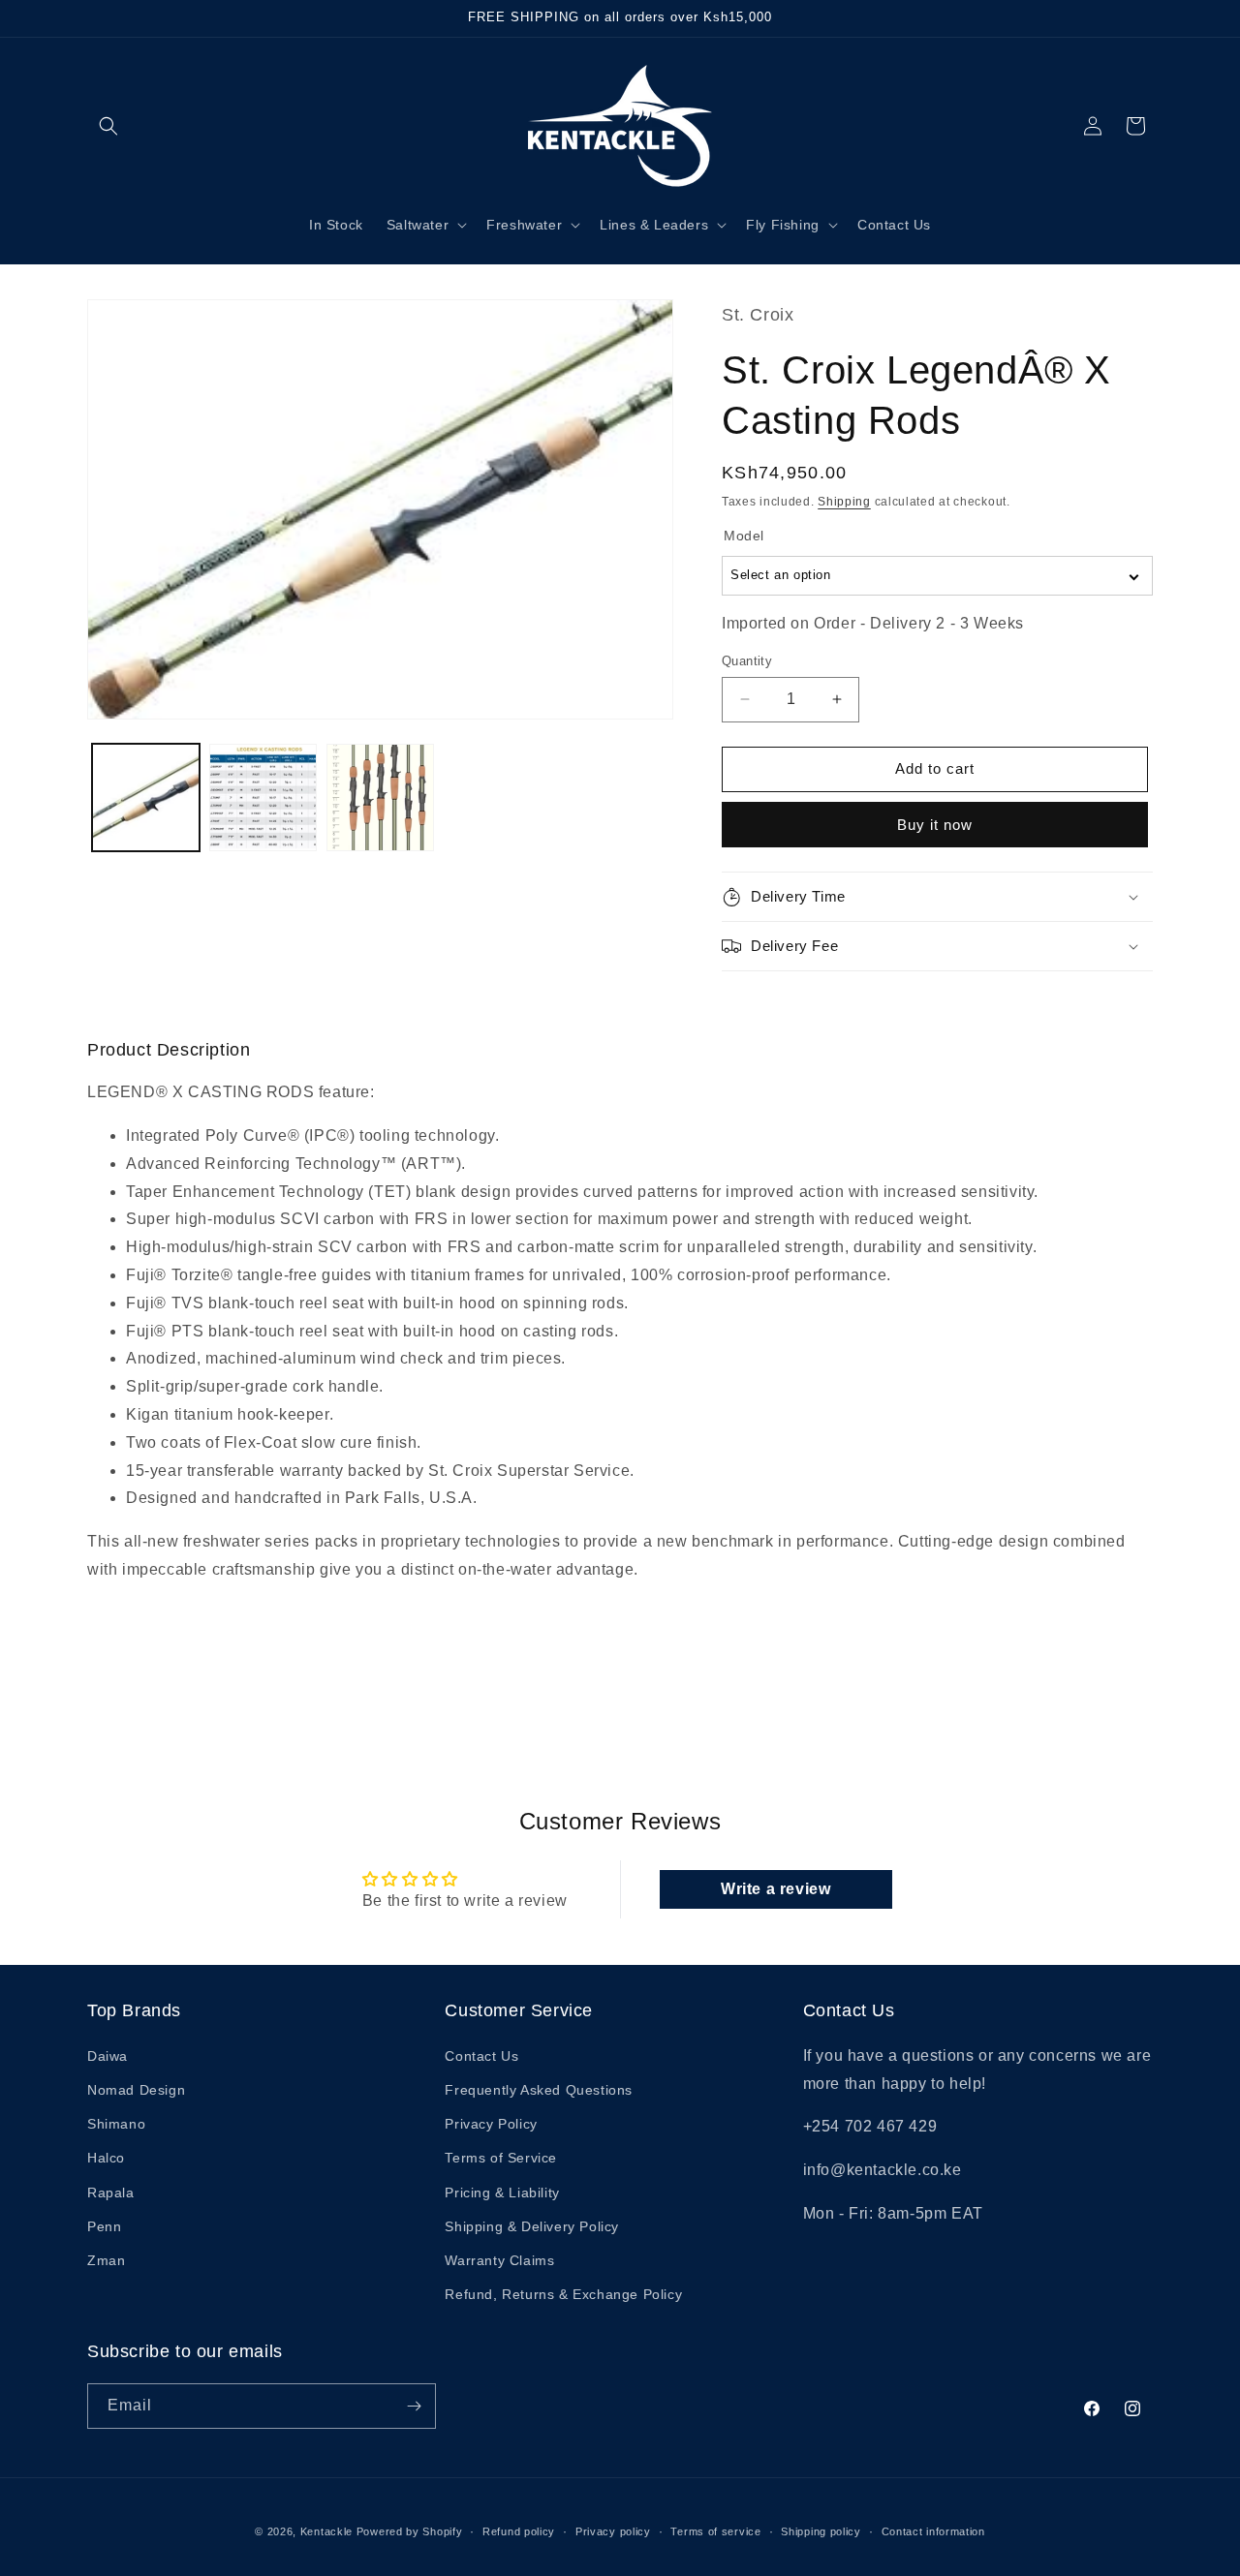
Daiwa (108, 2056)
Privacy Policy (491, 2124)
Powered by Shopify (410, 2531)
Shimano (116, 2124)
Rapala (111, 2193)
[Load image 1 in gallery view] (146, 797)
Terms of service (715, 2531)
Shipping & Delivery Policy (532, 2226)
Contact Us (481, 2056)
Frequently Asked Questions (539, 2090)
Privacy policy (613, 2531)
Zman (106, 2260)
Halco (106, 2158)
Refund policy (519, 2531)
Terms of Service (501, 2158)
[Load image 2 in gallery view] (263, 797)
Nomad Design (136, 2090)
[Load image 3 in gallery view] (380, 797)
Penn (104, 2226)
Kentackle (326, 2531)
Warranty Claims (499, 2260)
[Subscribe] (414, 2406)
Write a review (775, 1889)
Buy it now (935, 825)
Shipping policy (821, 2531)
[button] (108, 126)
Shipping (844, 502)
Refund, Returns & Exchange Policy (563, 2294)
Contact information (933, 2531)
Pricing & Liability (502, 2193)
